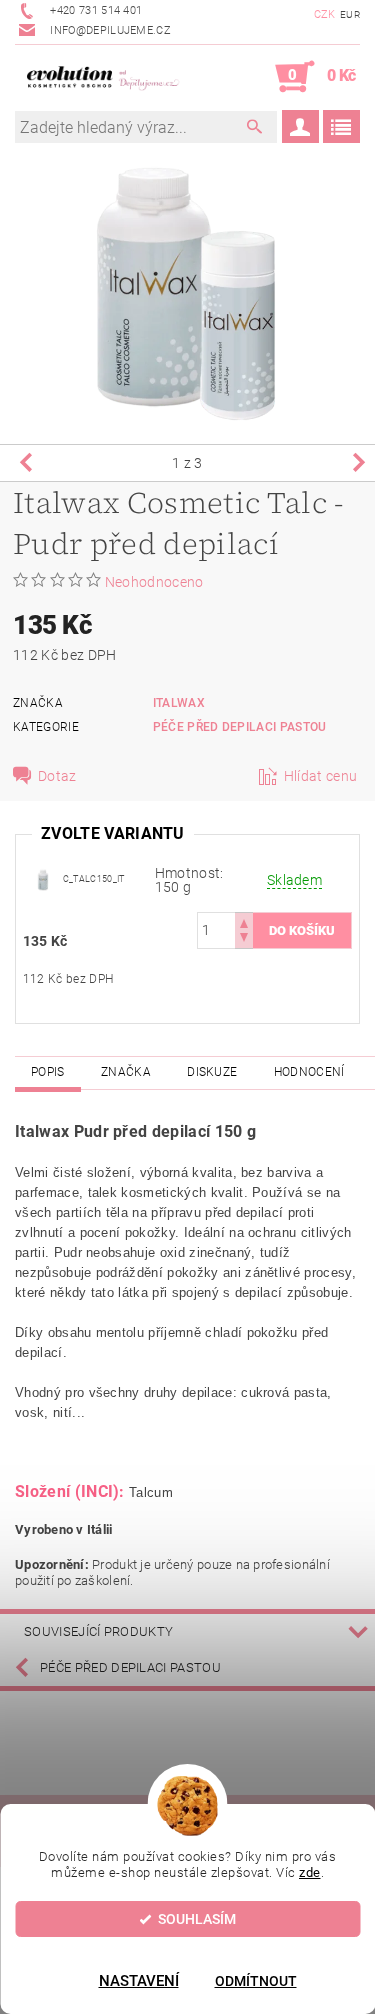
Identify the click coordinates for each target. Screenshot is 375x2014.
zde (310, 1872)
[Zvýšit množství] (244, 921)
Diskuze (212, 1072)
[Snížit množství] (244, 939)
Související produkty (98, 1631)
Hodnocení (309, 1072)
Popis (48, 1072)
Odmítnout (256, 1981)
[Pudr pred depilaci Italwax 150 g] (43, 878)
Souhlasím (197, 1919)
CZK (325, 14)
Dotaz (57, 776)
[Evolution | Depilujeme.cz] (101, 77)
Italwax (179, 703)
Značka (126, 1072)
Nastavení (139, 1981)
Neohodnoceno (154, 582)
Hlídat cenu (321, 776)
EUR (350, 14)
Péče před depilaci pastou (240, 727)
